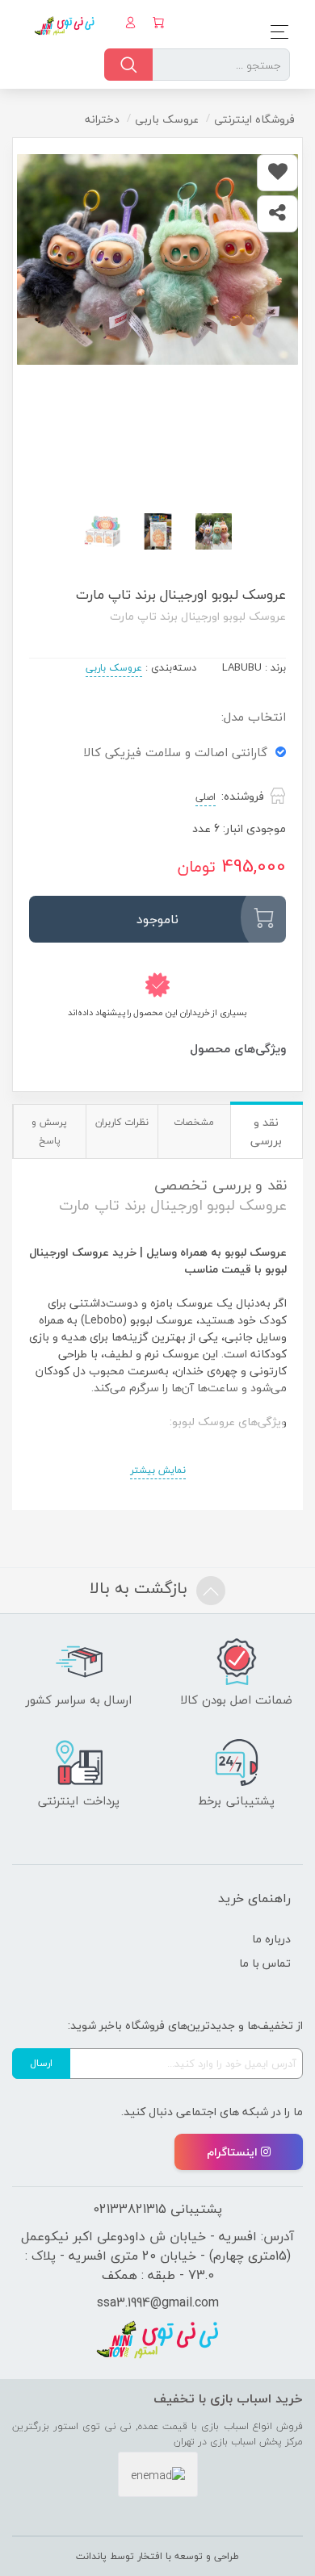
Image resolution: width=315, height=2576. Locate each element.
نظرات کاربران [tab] (122, 1122)
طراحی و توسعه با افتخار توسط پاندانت (157, 2556)
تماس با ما (265, 1963)
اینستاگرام (232, 2152)
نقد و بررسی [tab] (266, 1131)
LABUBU (242, 667)
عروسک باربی (114, 668)
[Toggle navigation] (275, 32)
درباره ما (271, 1939)
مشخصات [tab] (194, 1122)
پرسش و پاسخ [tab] (49, 1131)
